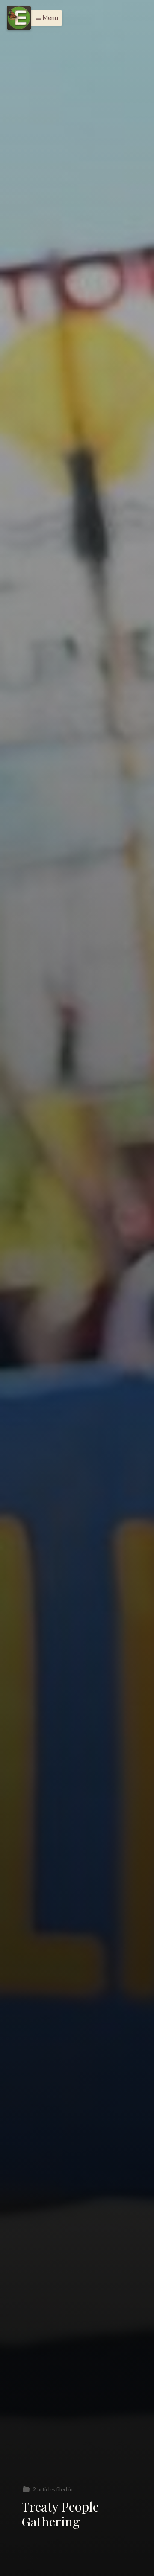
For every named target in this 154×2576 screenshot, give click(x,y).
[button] (45, 18)
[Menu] (19, 18)
